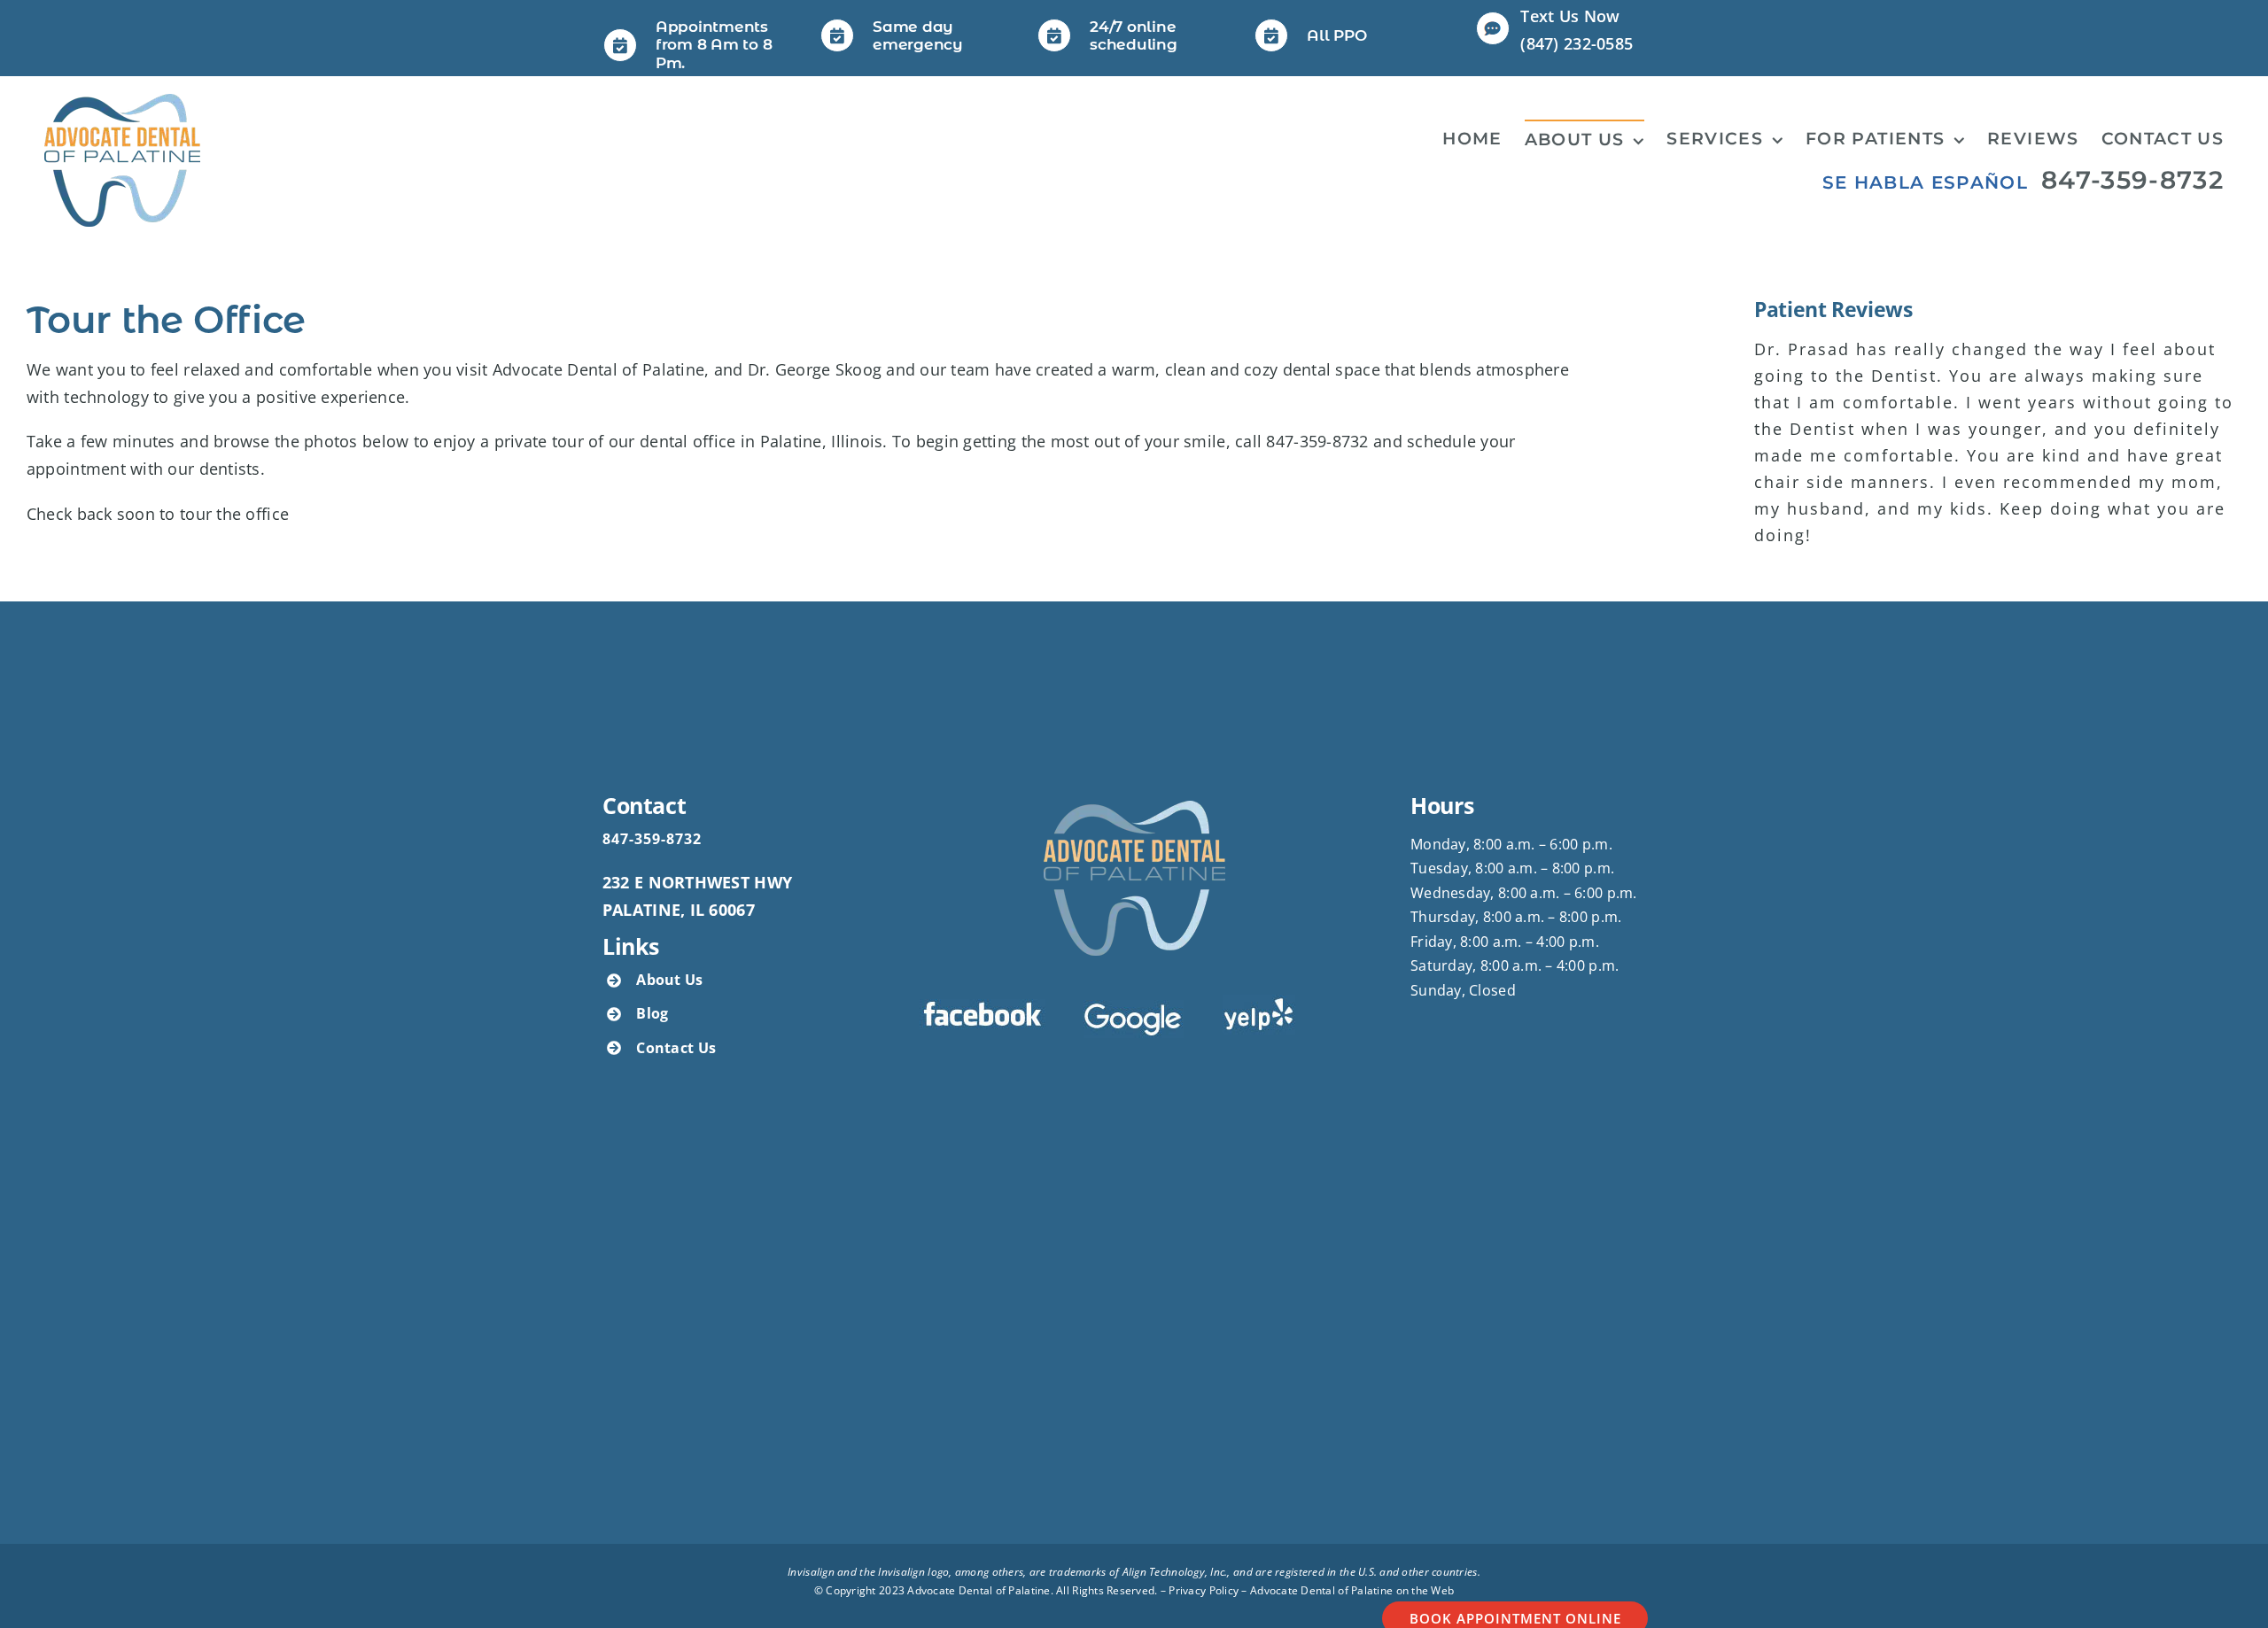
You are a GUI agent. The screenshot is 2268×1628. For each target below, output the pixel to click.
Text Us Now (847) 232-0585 (1577, 30)
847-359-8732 (2132, 180)
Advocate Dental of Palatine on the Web (1352, 1590)
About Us (669, 980)
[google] (1134, 1008)
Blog (652, 1013)
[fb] (983, 1007)
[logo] (122, 102)
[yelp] (1259, 1003)
